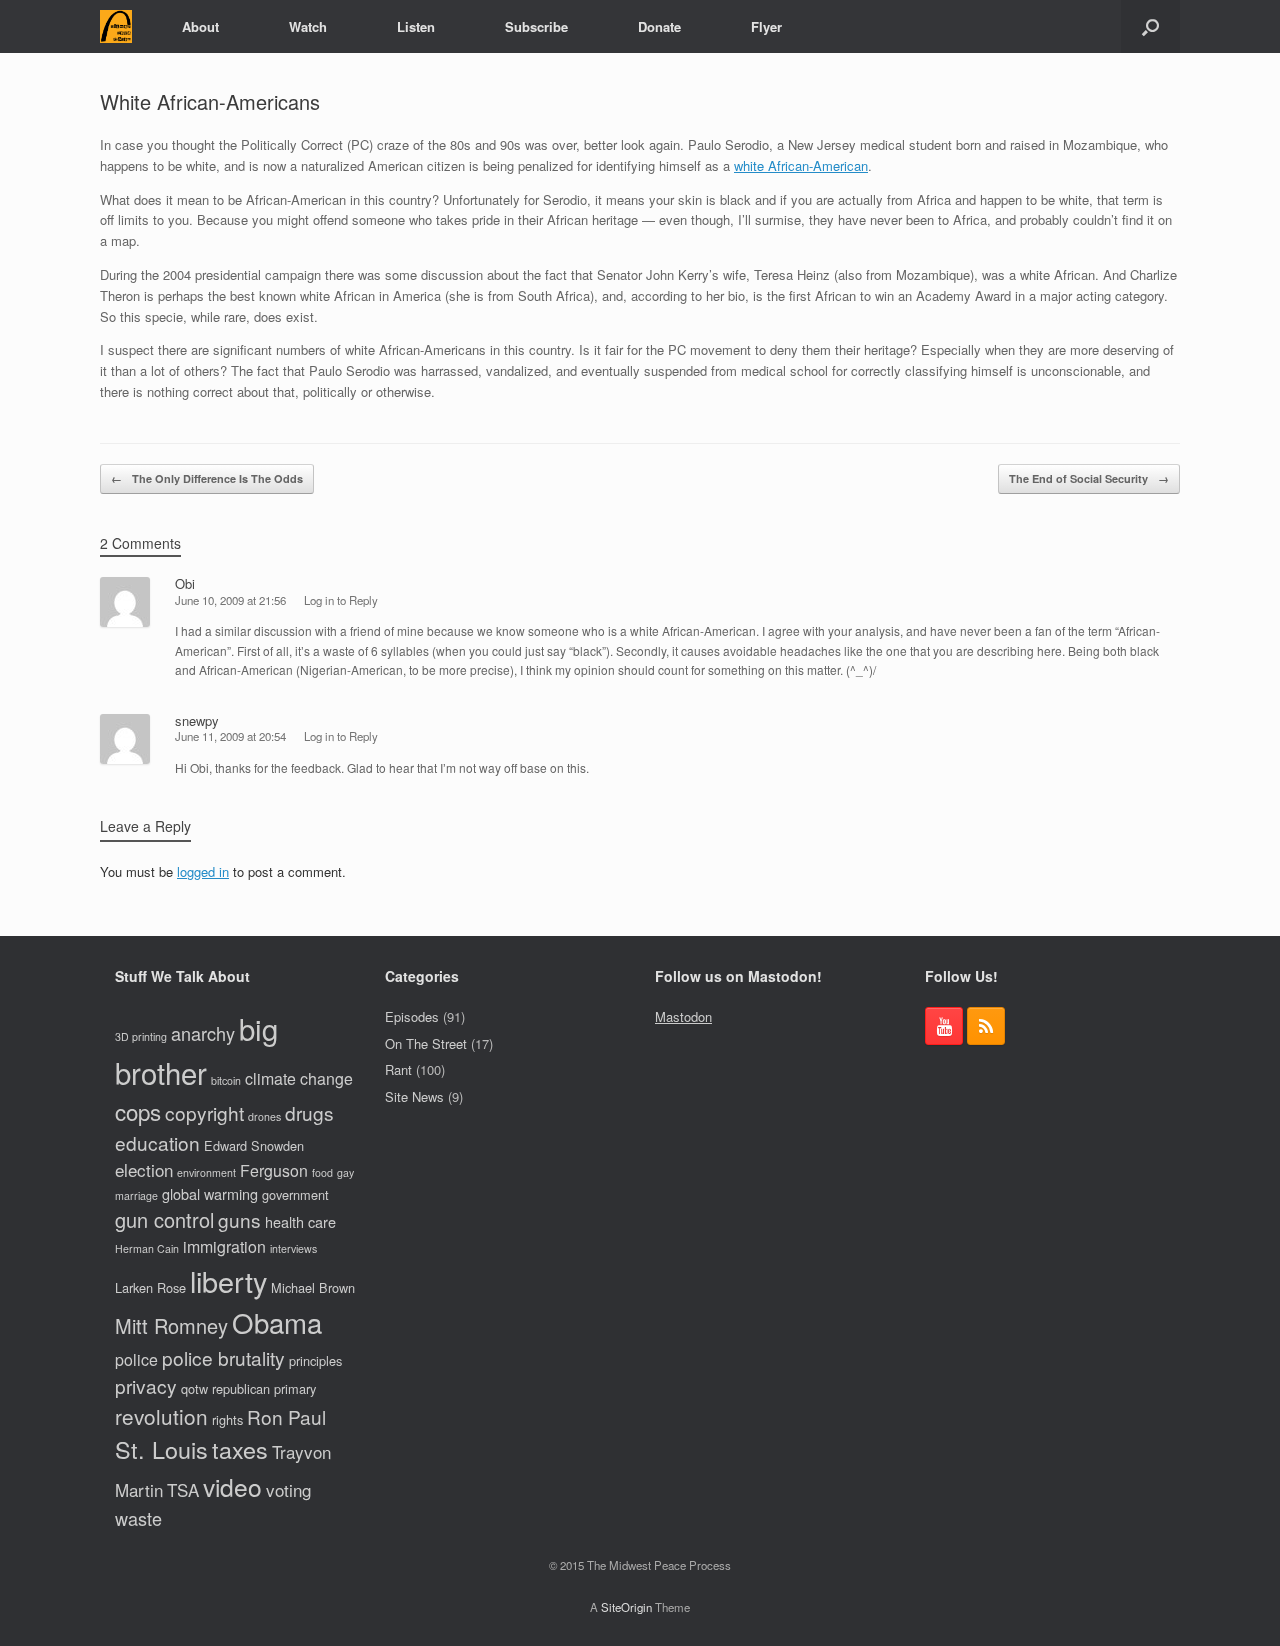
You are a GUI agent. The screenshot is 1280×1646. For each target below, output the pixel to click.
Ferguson (274, 1170)
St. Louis (161, 1449)
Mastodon (683, 1016)
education (157, 1142)
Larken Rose (150, 1287)
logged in (203, 871)
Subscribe (536, 26)
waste (138, 1518)
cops (138, 1111)
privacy (146, 1385)
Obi (185, 583)
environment (206, 1172)
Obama (277, 1322)
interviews (293, 1248)
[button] (1150, 26)
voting (288, 1489)
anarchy (203, 1033)
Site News (414, 1096)
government (295, 1194)
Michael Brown (313, 1287)
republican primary (264, 1388)
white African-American (801, 165)
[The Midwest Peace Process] (116, 26)
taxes (240, 1449)
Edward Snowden (254, 1145)
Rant (398, 1069)
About (200, 26)
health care (300, 1221)
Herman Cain (147, 1248)
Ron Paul (286, 1416)
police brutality (223, 1357)
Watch (308, 26)
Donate (659, 26)
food (322, 1172)
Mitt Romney (171, 1325)
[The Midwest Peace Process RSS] (986, 1026)
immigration (224, 1246)
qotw (194, 1388)
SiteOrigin (626, 1607)
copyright (204, 1112)
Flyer (766, 26)
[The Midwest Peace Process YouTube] (944, 1026)
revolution (161, 1416)
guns (239, 1219)
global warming (210, 1193)
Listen (416, 26)
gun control (164, 1219)
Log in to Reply (341, 600)
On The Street (426, 1043)
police (136, 1359)
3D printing (141, 1036)
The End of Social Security (1089, 478)
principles (315, 1360)
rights (227, 1419)
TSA (183, 1489)
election (144, 1169)
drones (264, 1116)
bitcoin (226, 1080)
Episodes (412, 1016)
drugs (309, 1112)
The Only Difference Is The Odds (207, 478)
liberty (228, 1280)
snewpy (197, 720)
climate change (299, 1078)
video (232, 1486)
